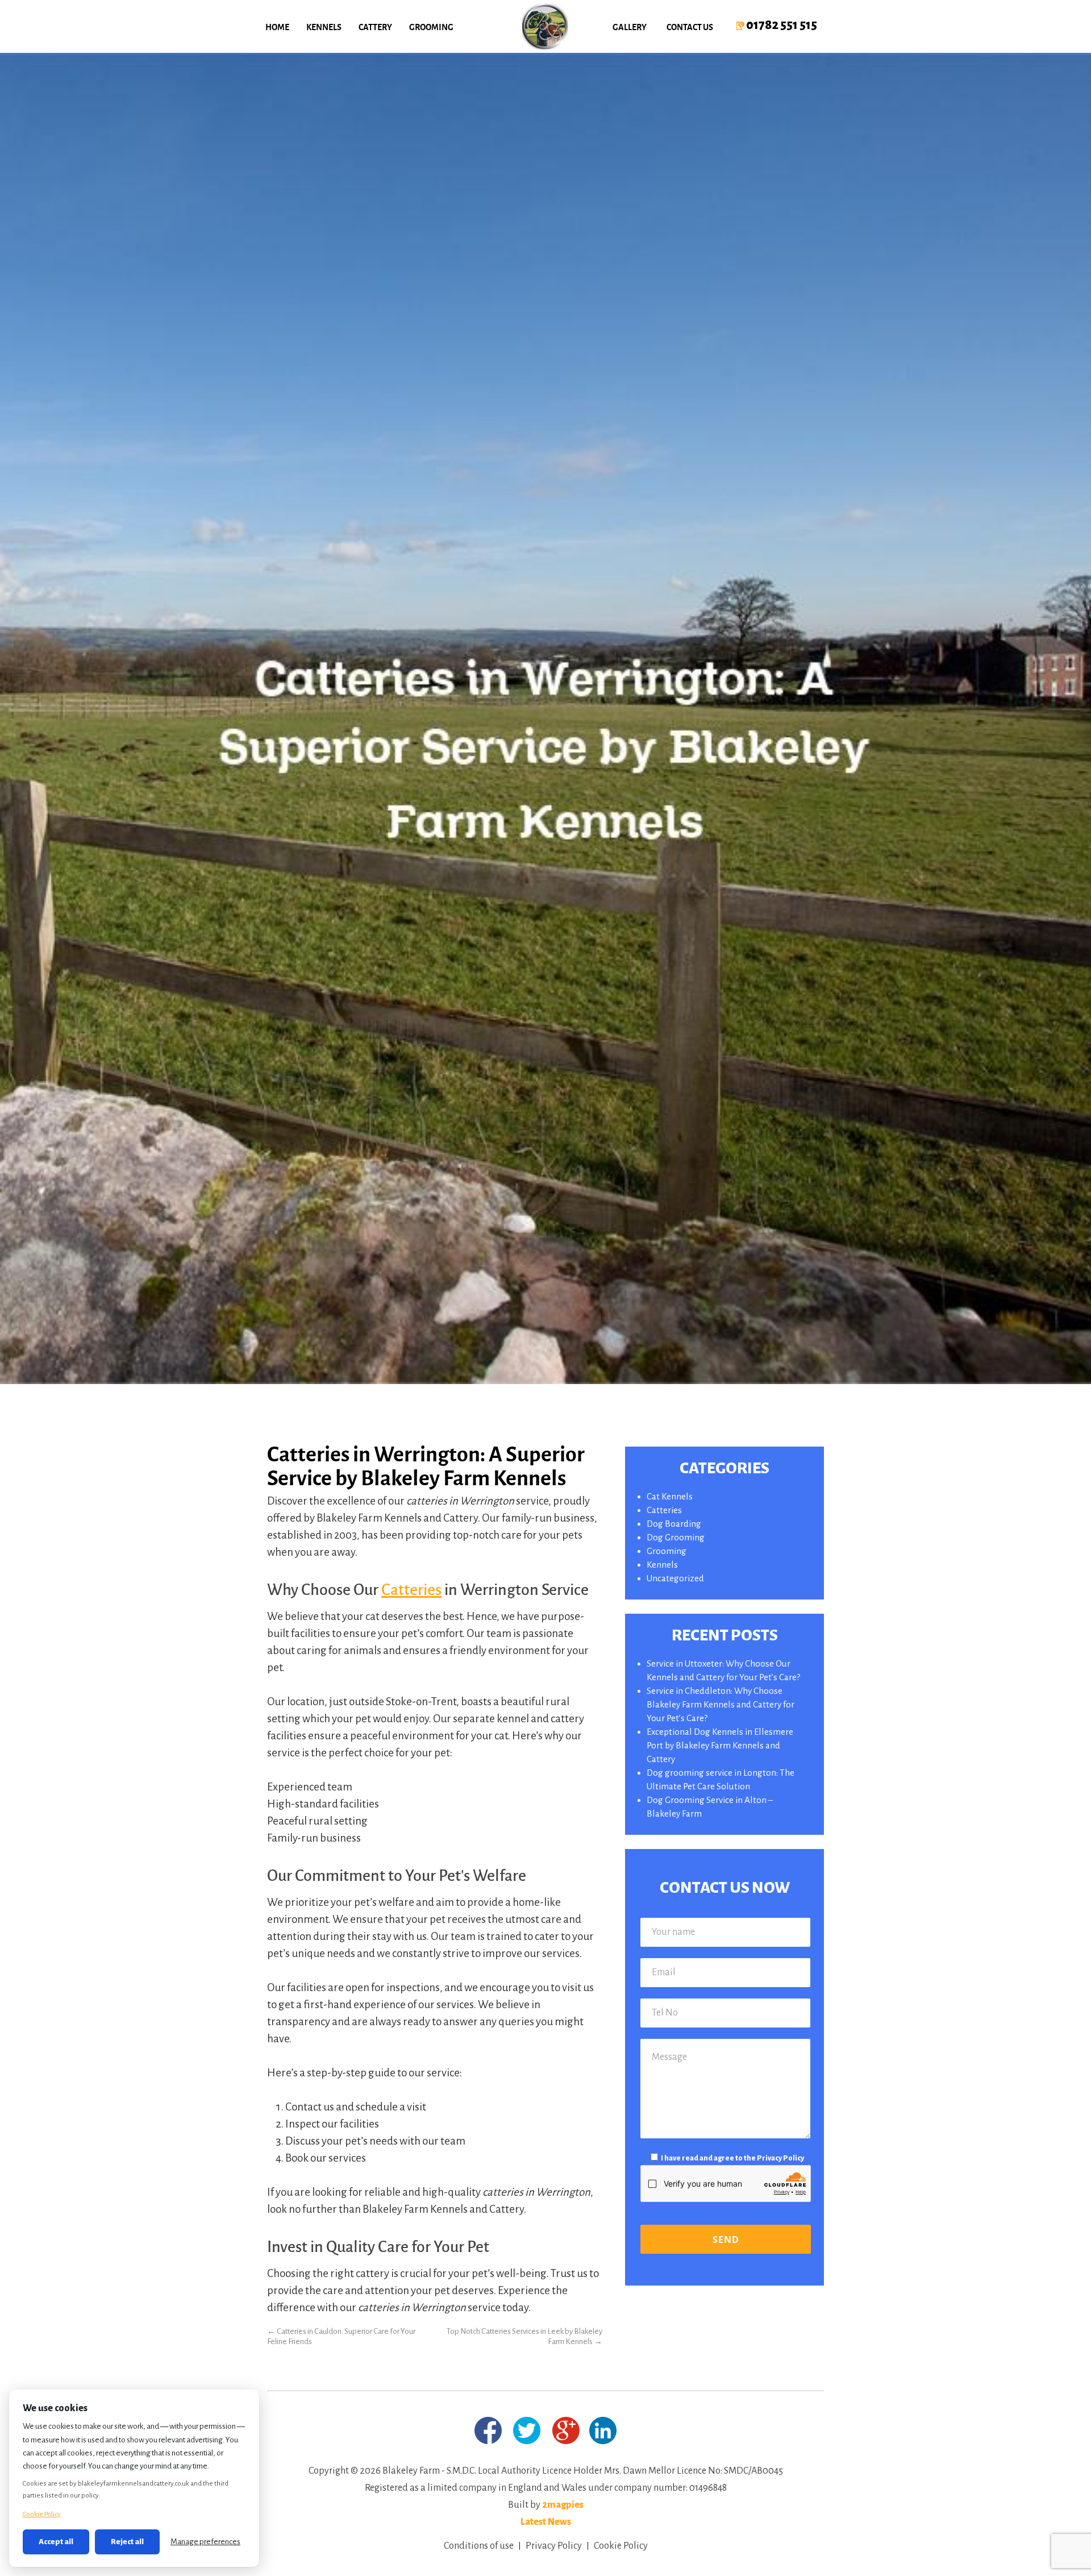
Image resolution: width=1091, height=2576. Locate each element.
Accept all (56, 2542)
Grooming (431, 27)
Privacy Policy (780, 2158)
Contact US (690, 27)
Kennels (324, 27)
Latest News (546, 2522)
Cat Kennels (670, 1496)
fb (488, 2430)
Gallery (630, 27)
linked (603, 2430)
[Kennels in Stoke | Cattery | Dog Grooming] (545, 26)
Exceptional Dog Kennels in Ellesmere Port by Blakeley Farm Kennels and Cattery (720, 1745)
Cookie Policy (621, 2546)
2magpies (563, 2505)
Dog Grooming (676, 1537)
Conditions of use (479, 2546)
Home (277, 27)
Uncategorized (675, 1578)
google (566, 2430)
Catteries (411, 1589)
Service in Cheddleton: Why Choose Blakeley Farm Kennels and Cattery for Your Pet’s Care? (721, 1704)
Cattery (375, 27)
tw (527, 2430)
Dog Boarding (674, 1524)
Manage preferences (205, 2542)
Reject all (127, 2542)
